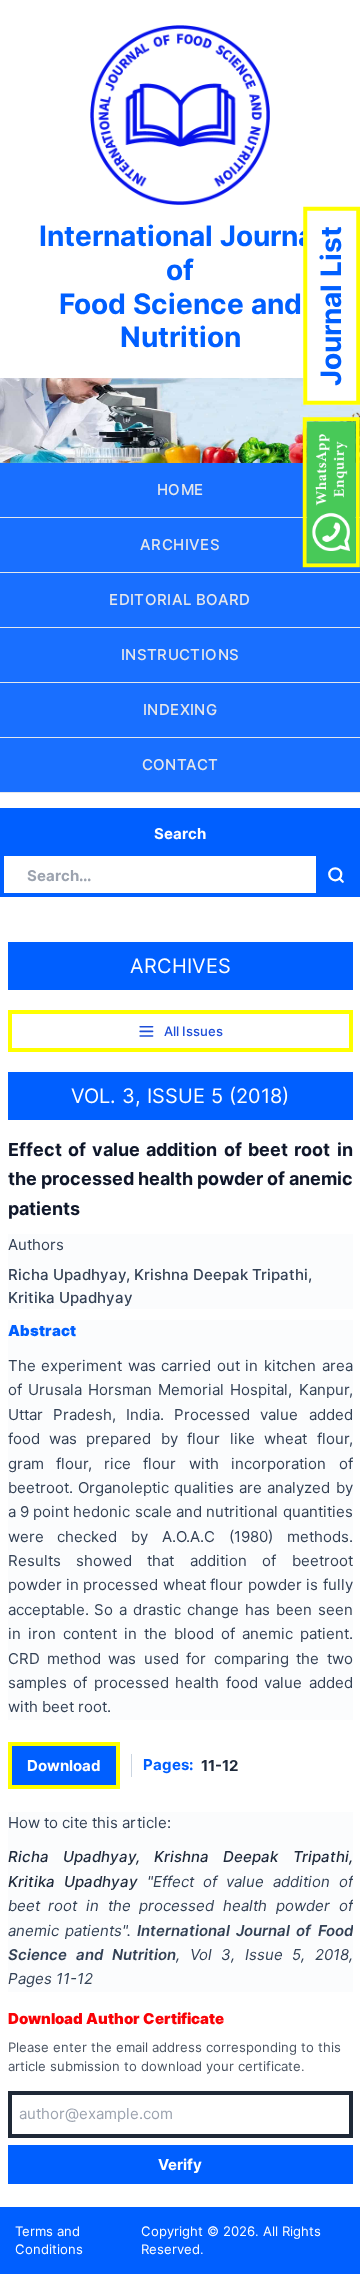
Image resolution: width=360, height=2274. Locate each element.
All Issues (193, 1031)
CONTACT (180, 764)
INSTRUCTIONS (180, 654)
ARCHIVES (180, 544)
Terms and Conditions (49, 2240)
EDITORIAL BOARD (180, 599)
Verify (180, 2164)
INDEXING (180, 709)
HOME (180, 489)
